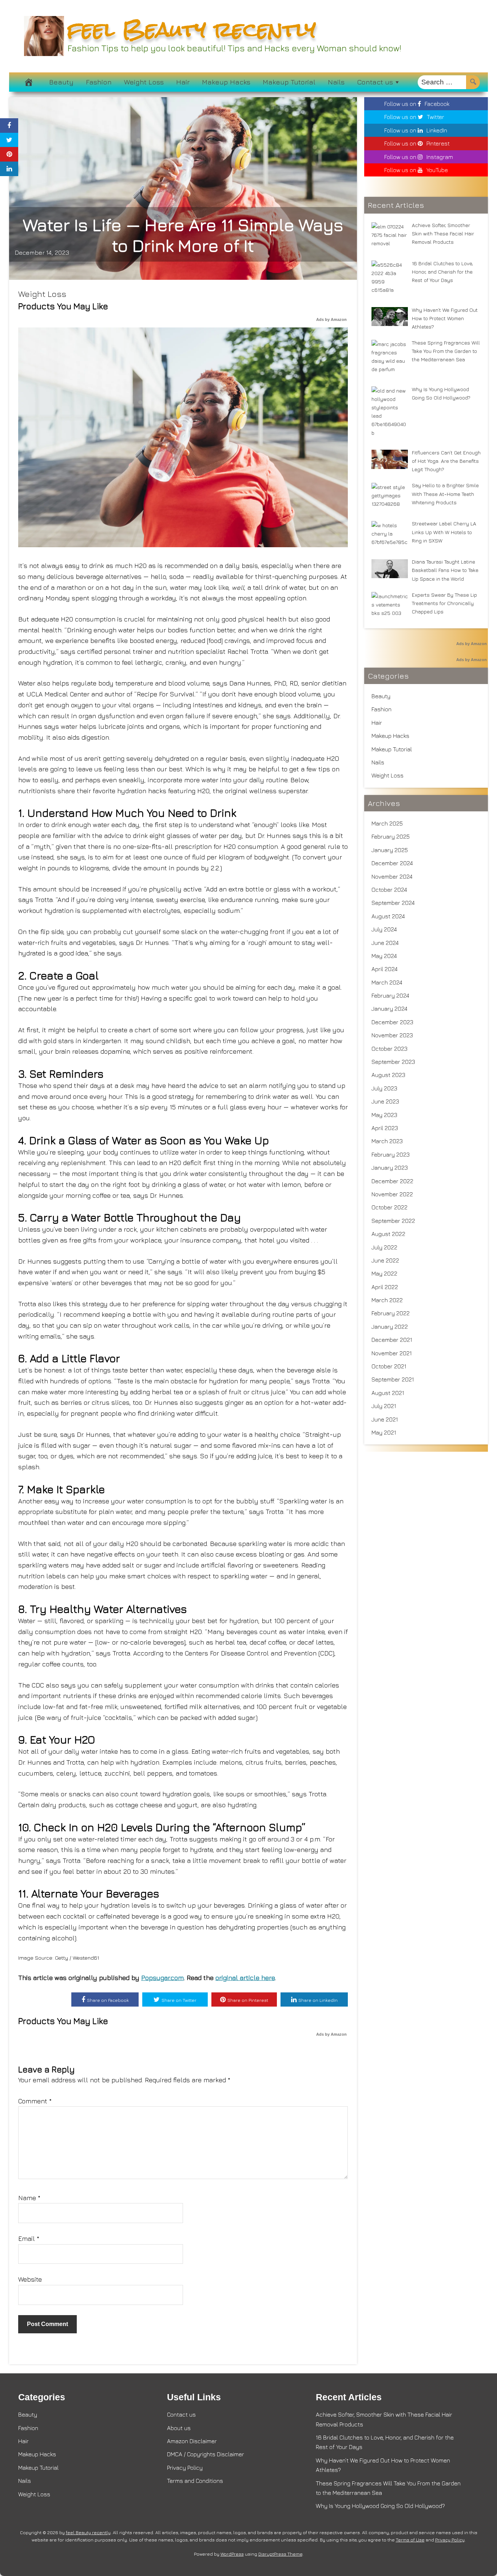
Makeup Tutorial (289, 82)
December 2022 (392, 1181)
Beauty (61, 82)
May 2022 (384, 1273)
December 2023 (392, 1022)
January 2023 (390, 1168)
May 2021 (384, 1432)
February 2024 (390, 995)
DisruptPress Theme (280, 2554)
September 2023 (393, 1062)
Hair (183, 82)
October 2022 (389, 1207)
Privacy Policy (185, 2468)
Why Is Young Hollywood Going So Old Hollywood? (380, 2506)
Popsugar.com (162, 1978)
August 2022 (388, 1234)
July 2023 (384, 1088)
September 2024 (393, 903)
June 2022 (385, 1260)
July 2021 (384, 1406)
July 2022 (384, 1247)
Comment (35, 2101)
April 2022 (385, 1287)
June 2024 (385, 943)
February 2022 (391, 1313)
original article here (245, 1978)
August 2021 (388, 1393)
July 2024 (384, 929)
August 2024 (388, 916)
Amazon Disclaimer (192, 2441)
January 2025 (390, 850)
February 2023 (391, 1154)
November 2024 (392, 876)
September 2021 (393, 1379)
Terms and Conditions (195, 2481)
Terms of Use (410, 2540)
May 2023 (384, 1115)
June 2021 (385, 1419)
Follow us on (417, 104)
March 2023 (387, 1141)
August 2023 (388, 1075)
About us (179, 2428)
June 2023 (385, 1101)
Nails (336, 82)
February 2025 (391, 836)
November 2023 (392, 1035)
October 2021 (389, 1366)
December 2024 (392, 863)
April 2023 (385, 1128)
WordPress (232, 2554)
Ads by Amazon (331, 319)
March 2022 (387, 1300)
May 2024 (384, 956)
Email (29, 2239)
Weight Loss (144, 82)
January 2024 (389, 1009)
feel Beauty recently (192, 29)
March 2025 (387, 823)
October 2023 (389, 1049)
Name (29, 2198)
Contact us (375, 82)
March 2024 (387, 982)
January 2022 (390, 1327)
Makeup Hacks (226, 82)
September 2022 (393, 1221)
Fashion (99, 82)
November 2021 (392, 1353)
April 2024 (385, 969)
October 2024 (389, 890)
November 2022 (392, 1194)
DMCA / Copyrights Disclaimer (206, 2454)
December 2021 (392, 1340)
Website (30, 2279)
